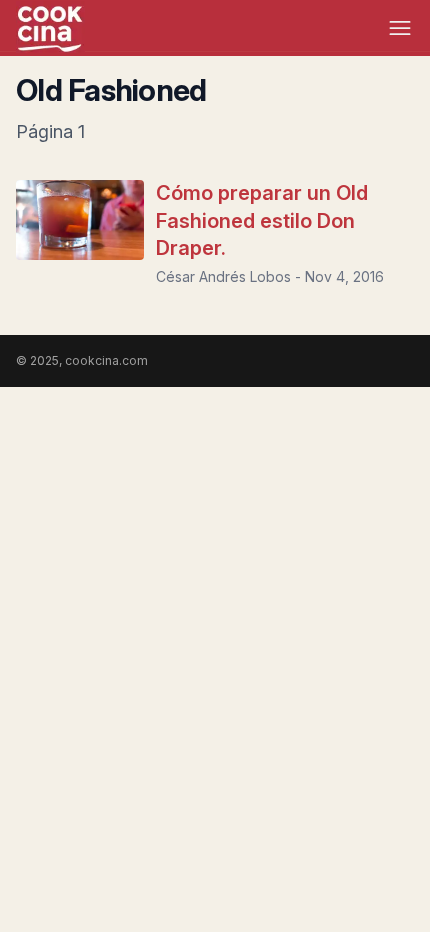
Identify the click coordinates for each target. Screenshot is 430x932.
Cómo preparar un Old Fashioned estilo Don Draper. (262, 220)
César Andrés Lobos (223, 276)
